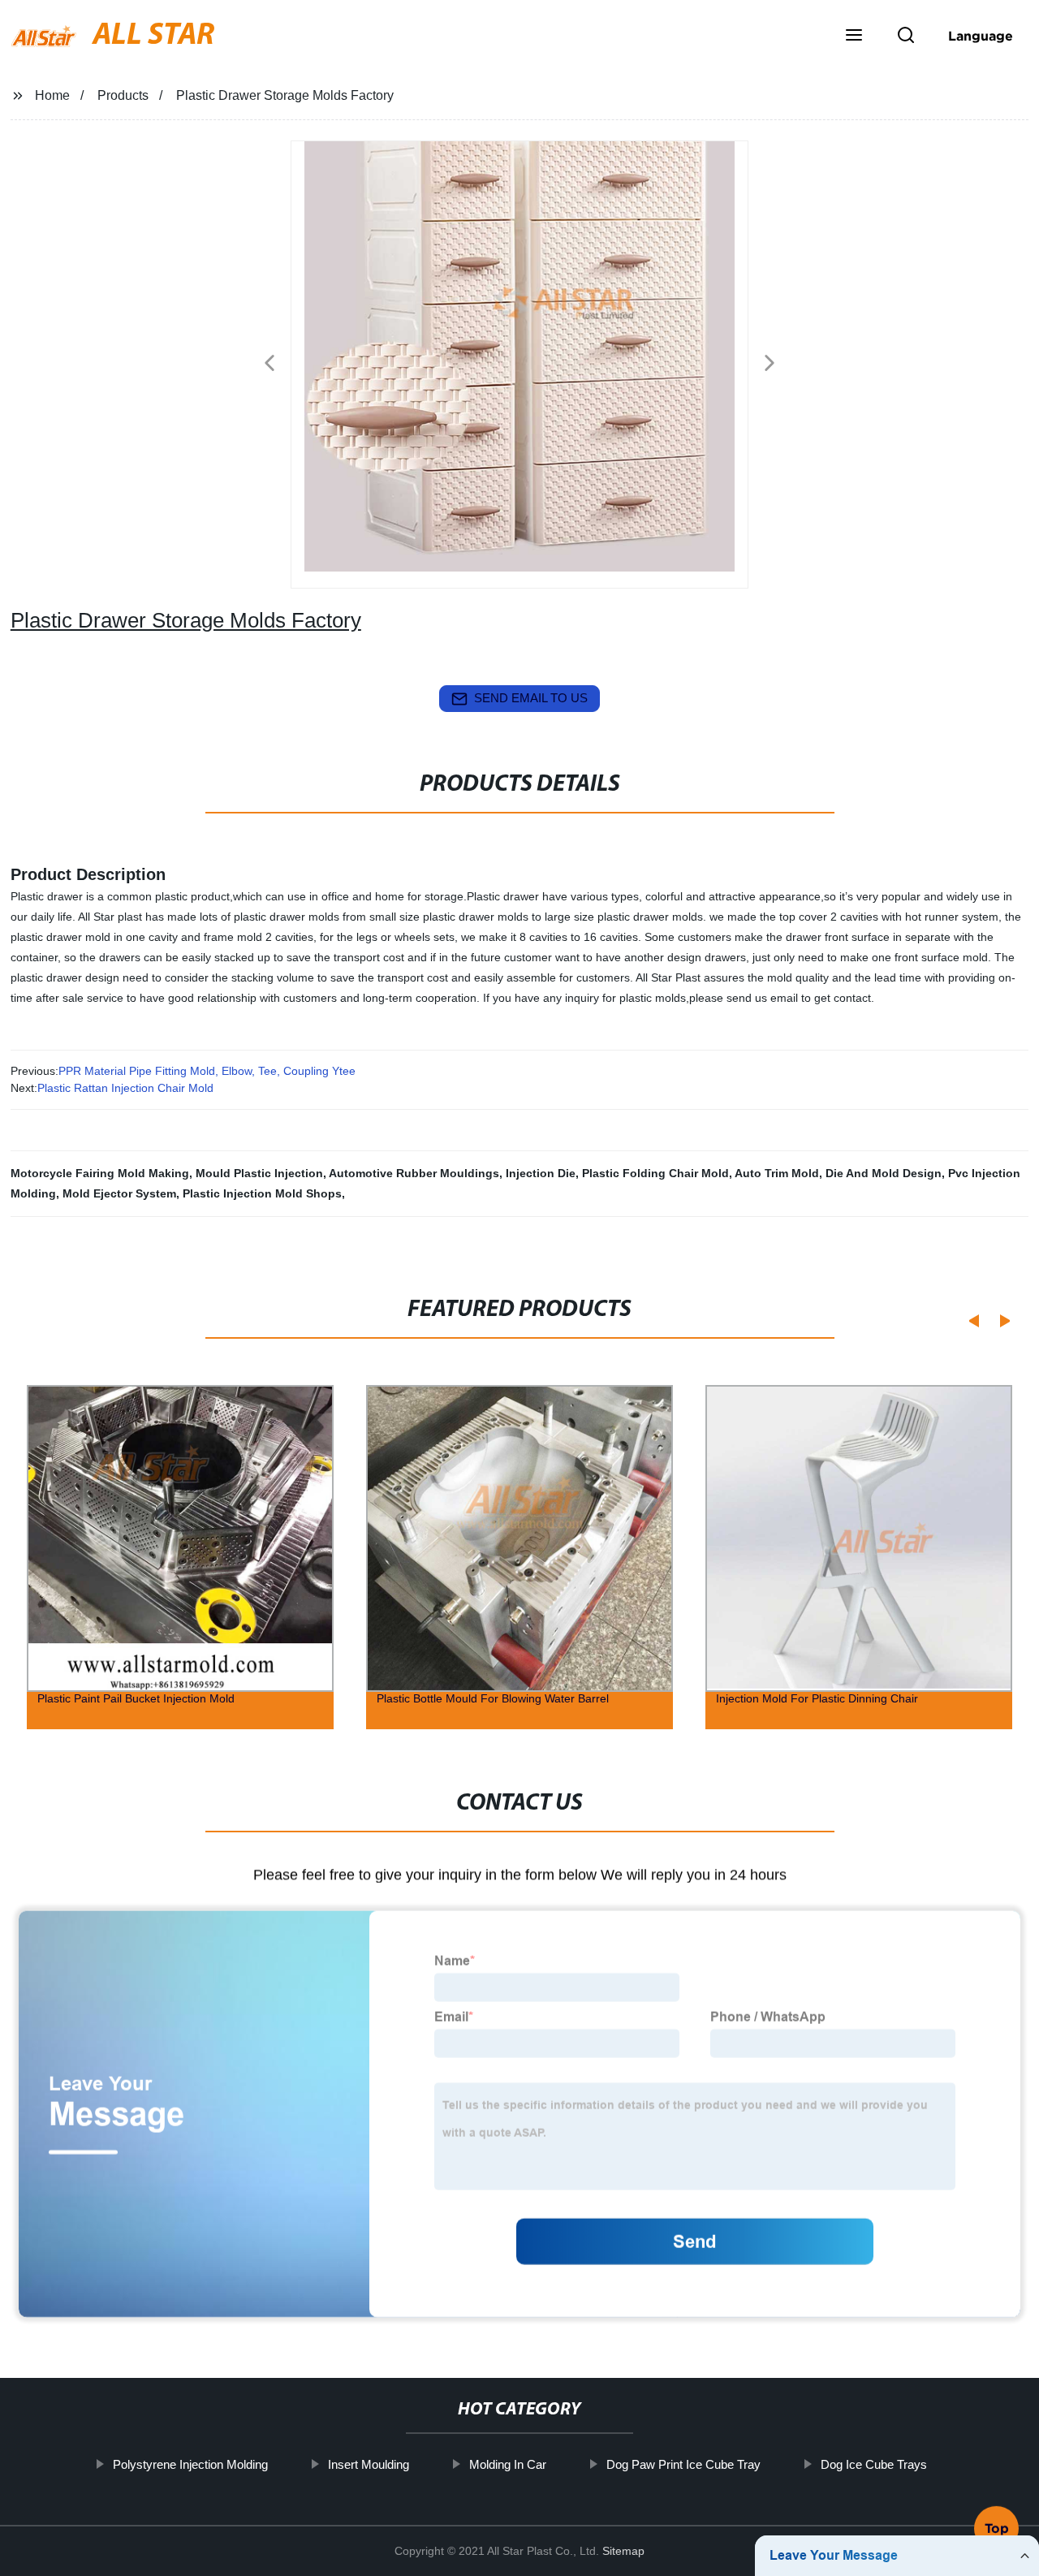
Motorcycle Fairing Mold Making (100, 1173)
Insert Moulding (368, 2464)
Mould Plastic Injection (259, 1173)
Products (123, 95)
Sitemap (623, 2551)
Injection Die (541, 1173)
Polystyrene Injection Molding (190, 2464)
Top (997, 2531)
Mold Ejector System (119, 1193)
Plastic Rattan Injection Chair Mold (125, 1088)
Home (52, 95)
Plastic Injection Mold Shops (262, 1193)
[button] (854, 37)
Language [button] (981, 36)
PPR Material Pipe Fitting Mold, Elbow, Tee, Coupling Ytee (207, 1071)
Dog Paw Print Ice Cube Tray (683, 2464)
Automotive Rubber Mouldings (414, 1173)
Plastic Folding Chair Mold (655, 1173)
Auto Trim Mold (777, 1173)
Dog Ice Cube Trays (873, 2464)
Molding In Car (507, 2464)
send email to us (531, 698)
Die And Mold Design (884, 1173)
